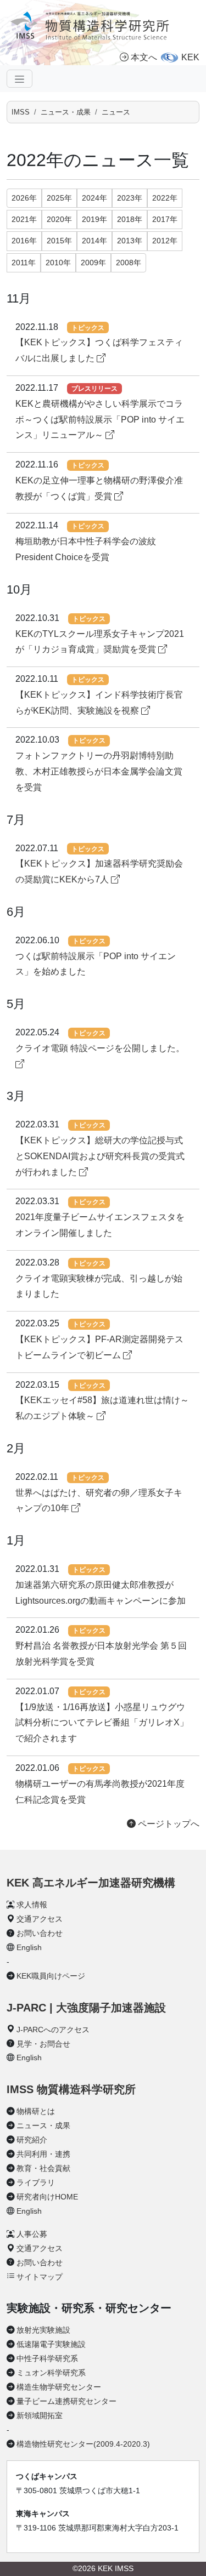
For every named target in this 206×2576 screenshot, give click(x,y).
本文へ (144, 57)
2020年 (59, 219)
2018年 (130, 219)
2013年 (130, 241)
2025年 (59, 198)
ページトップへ (168, 1824)
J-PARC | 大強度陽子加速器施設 (86, 2008)
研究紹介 (32, 2140)
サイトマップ (40, 2277)
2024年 (94, 198)
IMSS (21, 112)
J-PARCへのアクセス (53, 2030)
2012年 (165, 241)
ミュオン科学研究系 (51, 2373)
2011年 (24, 263)
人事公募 (32, 2234)
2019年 (94, 219)
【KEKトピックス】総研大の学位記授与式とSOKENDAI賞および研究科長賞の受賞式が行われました (100, 1156)
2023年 (130, 198)
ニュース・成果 (66, 112)
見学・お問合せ (43, 2044)
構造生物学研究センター (59, 2387)
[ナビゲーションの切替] (20, 78)
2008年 (129, 263)
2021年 (24, 219)
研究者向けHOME (47, 2197)
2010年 (58, 263)
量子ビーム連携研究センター (66, 2401)
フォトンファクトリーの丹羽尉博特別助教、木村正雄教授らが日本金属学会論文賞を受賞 (99, 771)
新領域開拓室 (40, 2415)
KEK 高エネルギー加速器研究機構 (91, 1883)
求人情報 (32, 1905)
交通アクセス (40, 1919)
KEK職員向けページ (51, 1976)
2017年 (165, 219)
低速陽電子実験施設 (51, 2344)
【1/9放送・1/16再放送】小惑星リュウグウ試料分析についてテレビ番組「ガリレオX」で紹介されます (102, 1723)
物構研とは (36, 2111)
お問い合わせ (40, 1933)
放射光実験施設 (43, 2330)
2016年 (24, 241)
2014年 (94, 241)
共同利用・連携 (43, 2154)
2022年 (165, 198)
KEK (190, 57)
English (29, 1947)
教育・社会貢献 (43, 2168)
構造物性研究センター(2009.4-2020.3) (83, 2444)
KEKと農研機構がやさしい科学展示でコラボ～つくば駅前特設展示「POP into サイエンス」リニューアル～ (100, 420)
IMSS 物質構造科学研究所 (71, 2089)
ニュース (116, 112)
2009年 (93, 263)
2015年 (59, 241)
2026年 (24, 198)
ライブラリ (36, 2182)
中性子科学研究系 (47, 2358)
